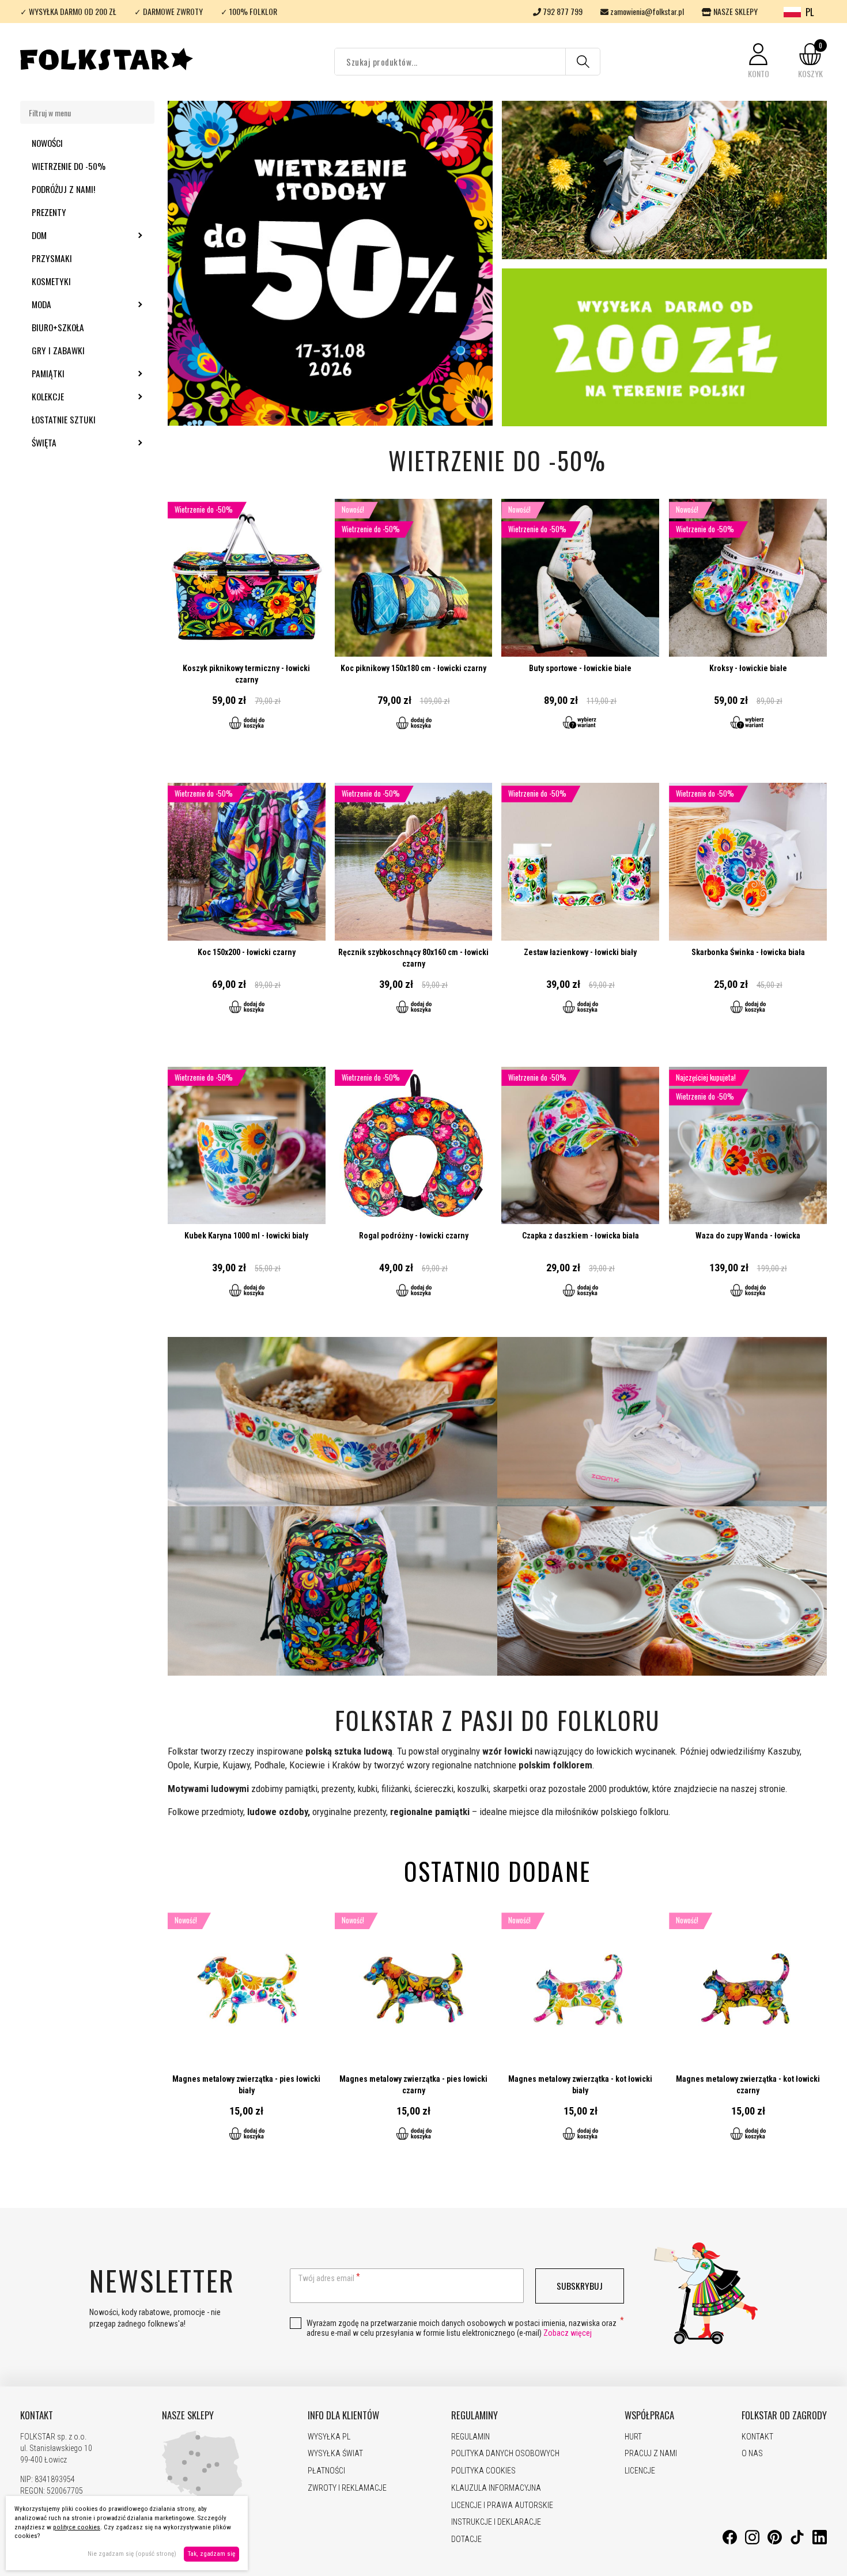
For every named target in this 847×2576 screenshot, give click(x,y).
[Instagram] (752, 2541)
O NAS (752, 2453)
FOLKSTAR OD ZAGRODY (784, 2415)
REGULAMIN (470, 2437)
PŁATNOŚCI (326, 2471)
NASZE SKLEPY (735, 11)
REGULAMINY (474, 2415)
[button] (758, 61)
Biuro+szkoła (58, 327)
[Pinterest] (775, 2541)
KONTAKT (37, 2415)
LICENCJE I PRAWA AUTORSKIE (502, 2505)
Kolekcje (79, 396)
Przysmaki (52, 258)
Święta (75, 442)
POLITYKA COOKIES (483, 2471)
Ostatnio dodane (497, 1871)
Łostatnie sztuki (64, 419)
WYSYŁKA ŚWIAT (335, 2453)
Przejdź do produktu (247, 622)
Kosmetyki (51, 281)
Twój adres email (326, 2278)
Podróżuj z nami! (63, 189)
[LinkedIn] (820, 2541)
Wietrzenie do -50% (69, 166)
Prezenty (49, 212)
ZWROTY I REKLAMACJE (347, 2488)
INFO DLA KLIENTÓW (343, 2415)
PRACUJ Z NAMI (651, 2453)
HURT (633, 2437)
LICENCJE (640, 2471)
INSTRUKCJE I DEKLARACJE (496, 2522)
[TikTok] (797, 2541)
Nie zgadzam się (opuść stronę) (132, 2554)
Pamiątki (79, 373)
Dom (70, 235)
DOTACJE (466, 2539)
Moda (73, 304)
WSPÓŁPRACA (649, 2415)
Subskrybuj (580, 2286)
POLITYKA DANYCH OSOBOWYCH (505, 2453)
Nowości (47, 143)
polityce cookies (77, 2527)
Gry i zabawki (58, 350)
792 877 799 (562, 11)
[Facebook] (730, 2541)
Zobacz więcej (568, 2333)
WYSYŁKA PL (329, 2437)
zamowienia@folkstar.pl (646, 11)
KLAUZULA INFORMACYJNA (496, 2488)
